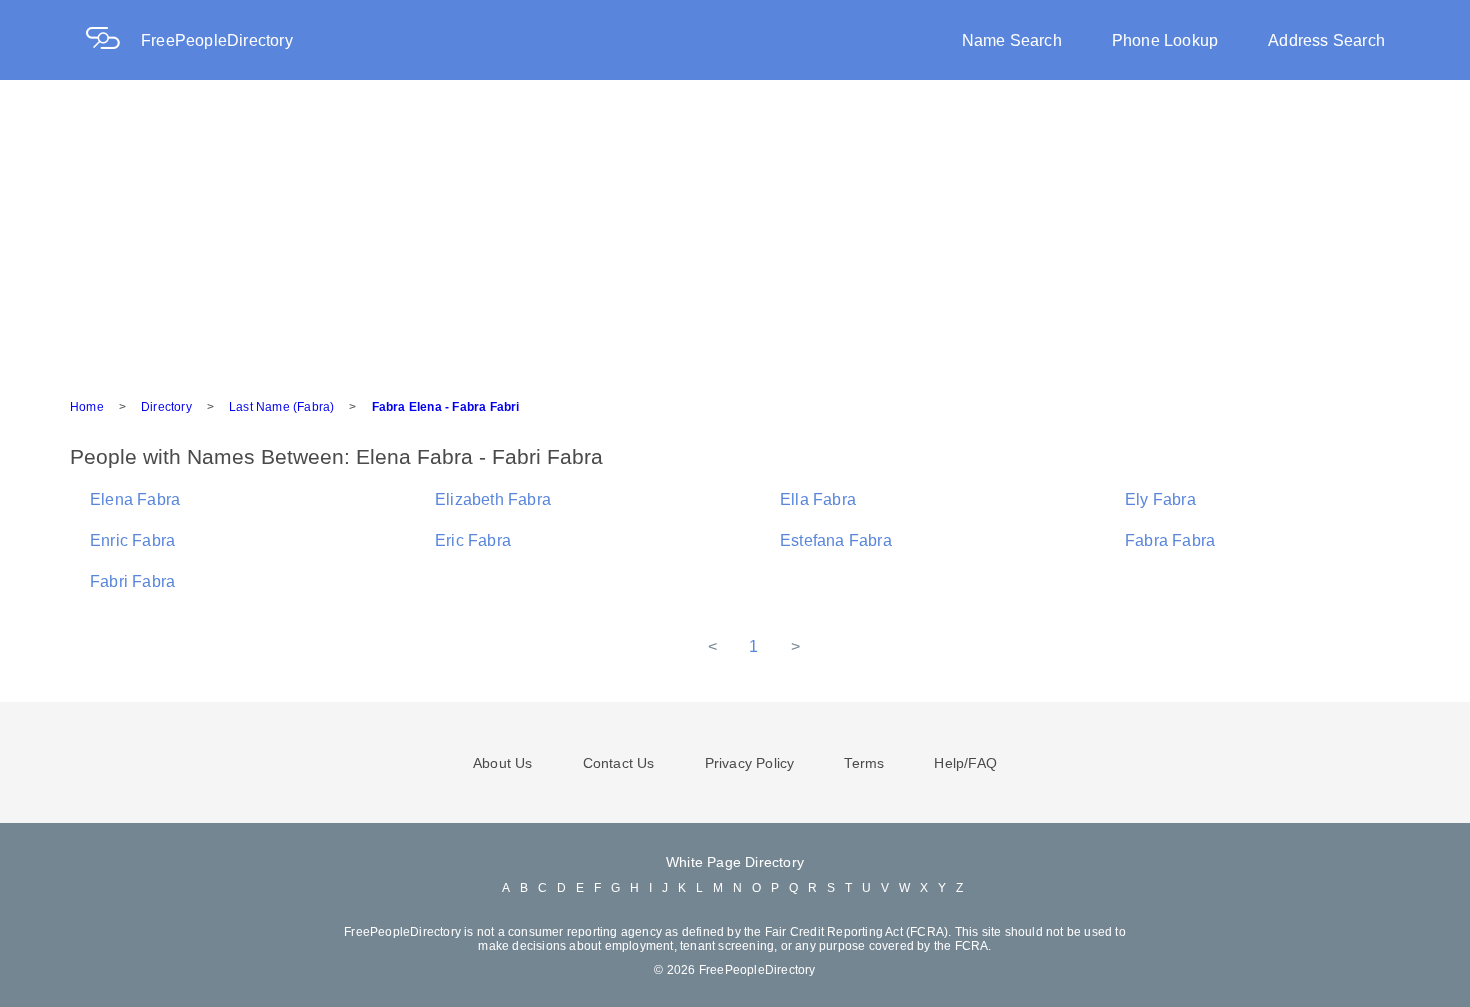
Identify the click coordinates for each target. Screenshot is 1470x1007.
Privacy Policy (750, 763)
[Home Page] (113, 40)
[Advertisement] (735, 230)
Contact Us (619, 763)
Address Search (1326, 40)
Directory (166, 407)
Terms (864, 763)
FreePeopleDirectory (217, 40)
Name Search (1012, 40)
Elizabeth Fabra (493, 499)
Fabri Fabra (132, 581)
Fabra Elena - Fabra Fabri (446, 407)
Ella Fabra (818, 499)
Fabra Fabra (1170, 540)
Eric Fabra (473, 540)
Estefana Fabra (836, 540)
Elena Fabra (135, 499)
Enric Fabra (132, 540)
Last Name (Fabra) (281, 407)
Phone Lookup (1165, 40)
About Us (503, 763)
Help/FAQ (965, 763)
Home (87, 407)
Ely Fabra (1160, 499)
